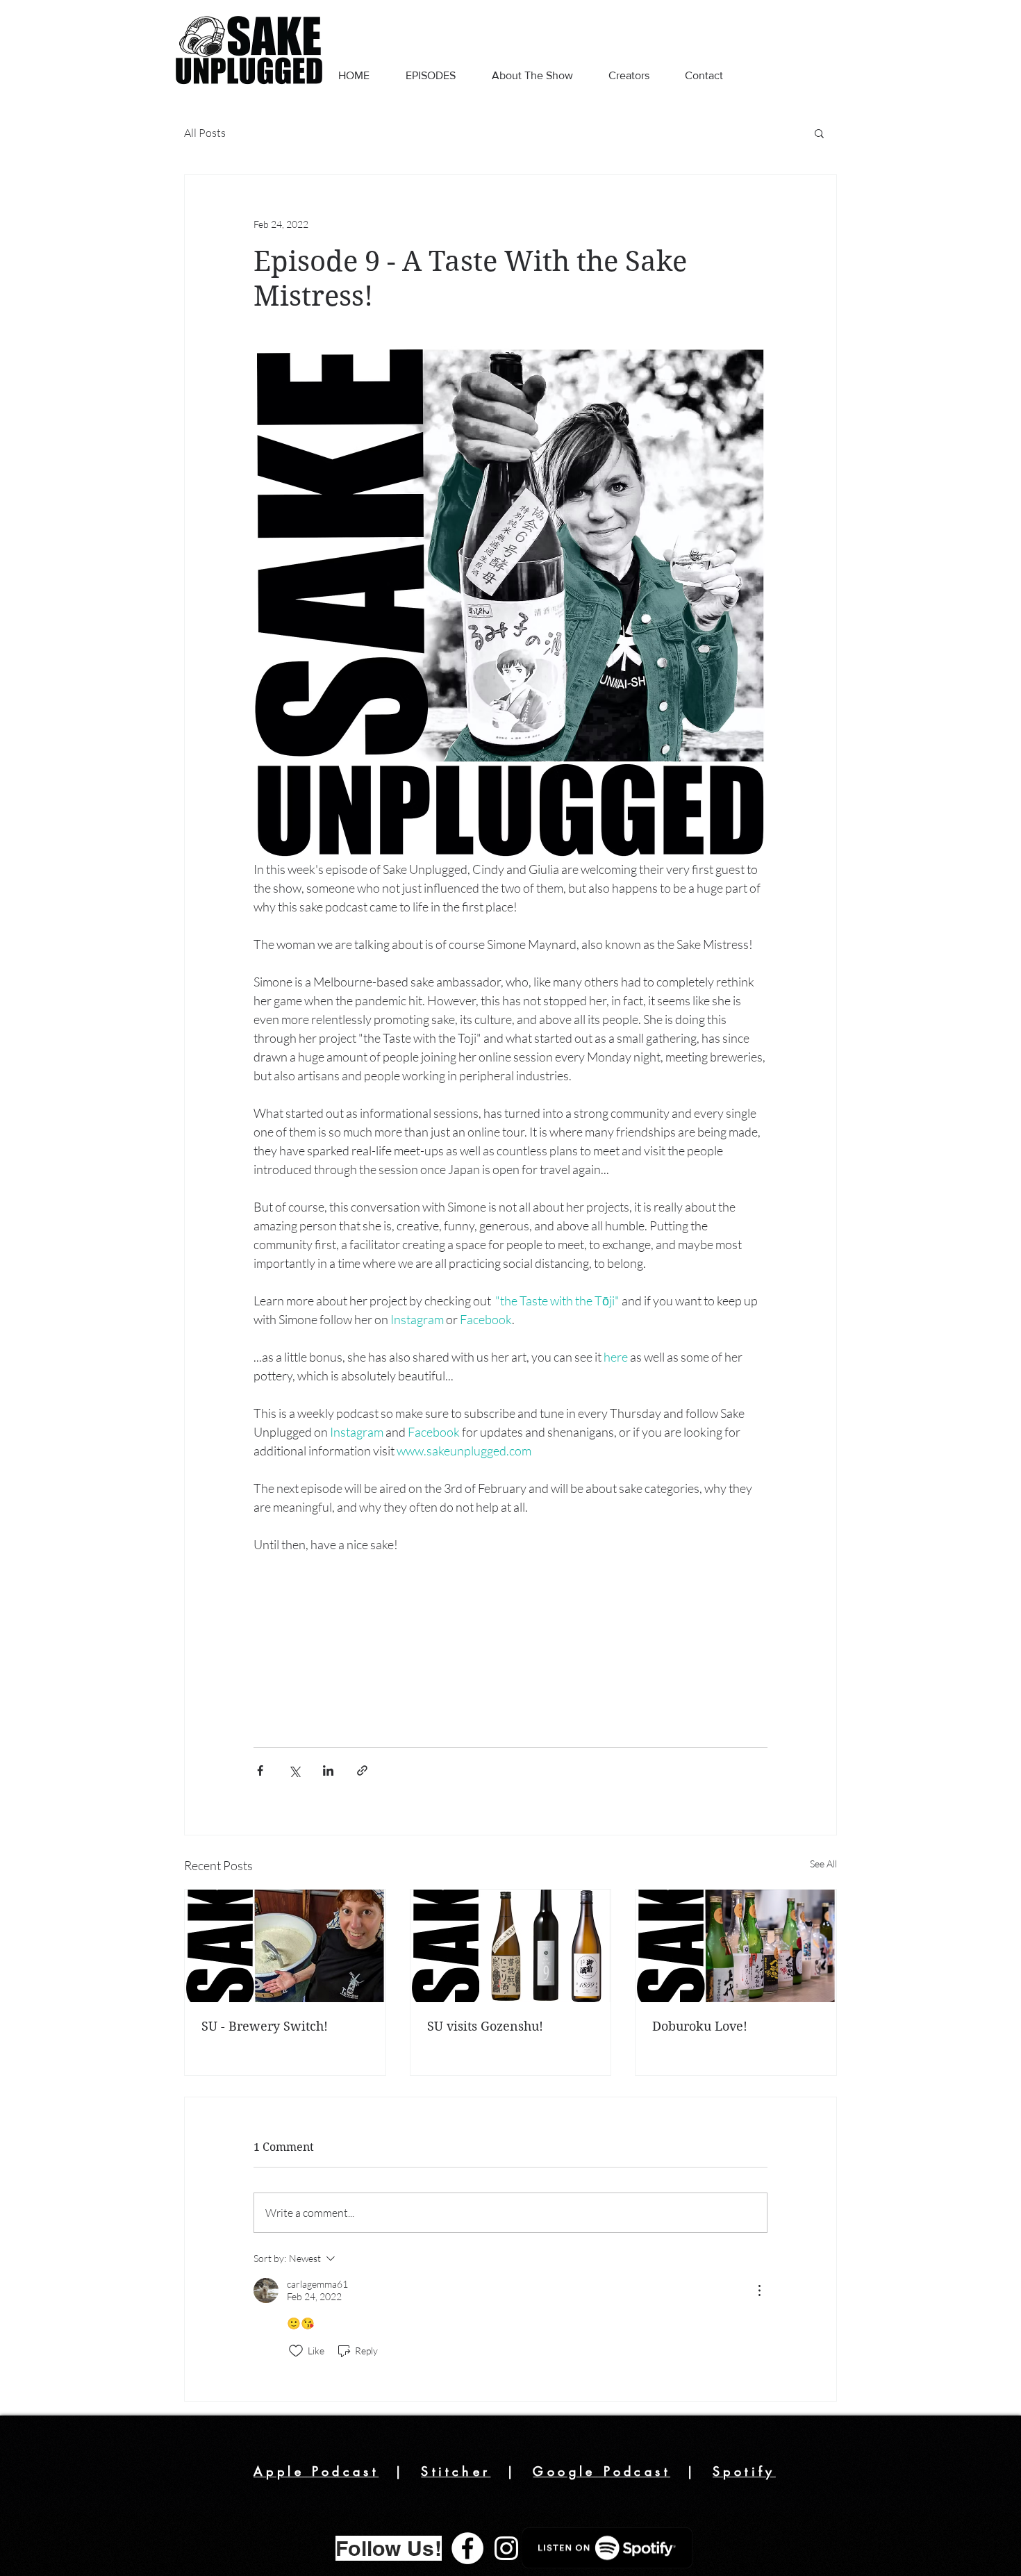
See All (823, 1864)
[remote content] (510, 1644)
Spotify (744, 2471)
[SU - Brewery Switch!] (285, 1946)
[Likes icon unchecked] (296, 2351)
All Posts (205, 133)
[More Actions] (759, 2290)
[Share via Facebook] (260, 1770)
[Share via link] (362, 1770)
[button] (819, 133)
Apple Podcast (316, 2471)
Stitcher (456, 2471)
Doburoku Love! (700, 2026)
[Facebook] (467, 2548)
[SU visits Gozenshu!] (511, 1946)
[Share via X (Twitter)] (294, 1770)
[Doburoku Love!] (736, 1946)
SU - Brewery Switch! (265, 2026)
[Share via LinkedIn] (328, 1770)
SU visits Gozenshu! (485, 2026)
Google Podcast (601, 2471)
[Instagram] (506, 2548)
